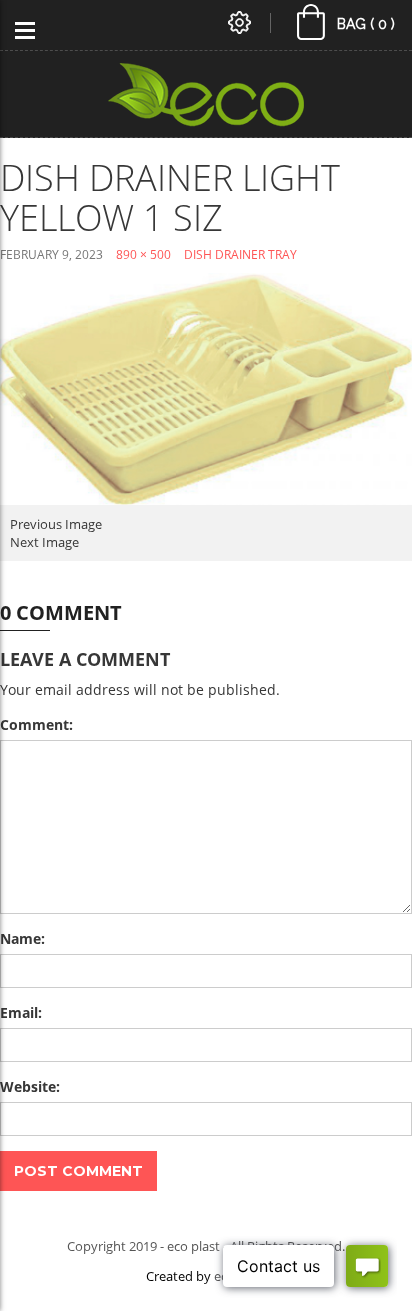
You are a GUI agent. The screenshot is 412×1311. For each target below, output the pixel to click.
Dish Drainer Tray (240, 254)
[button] (347, 26)
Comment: (36, 724)
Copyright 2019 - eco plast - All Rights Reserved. (206, 1246)
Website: (30, 1086)
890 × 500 (143, 254)
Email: (21, 1012)
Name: (22, 938)
